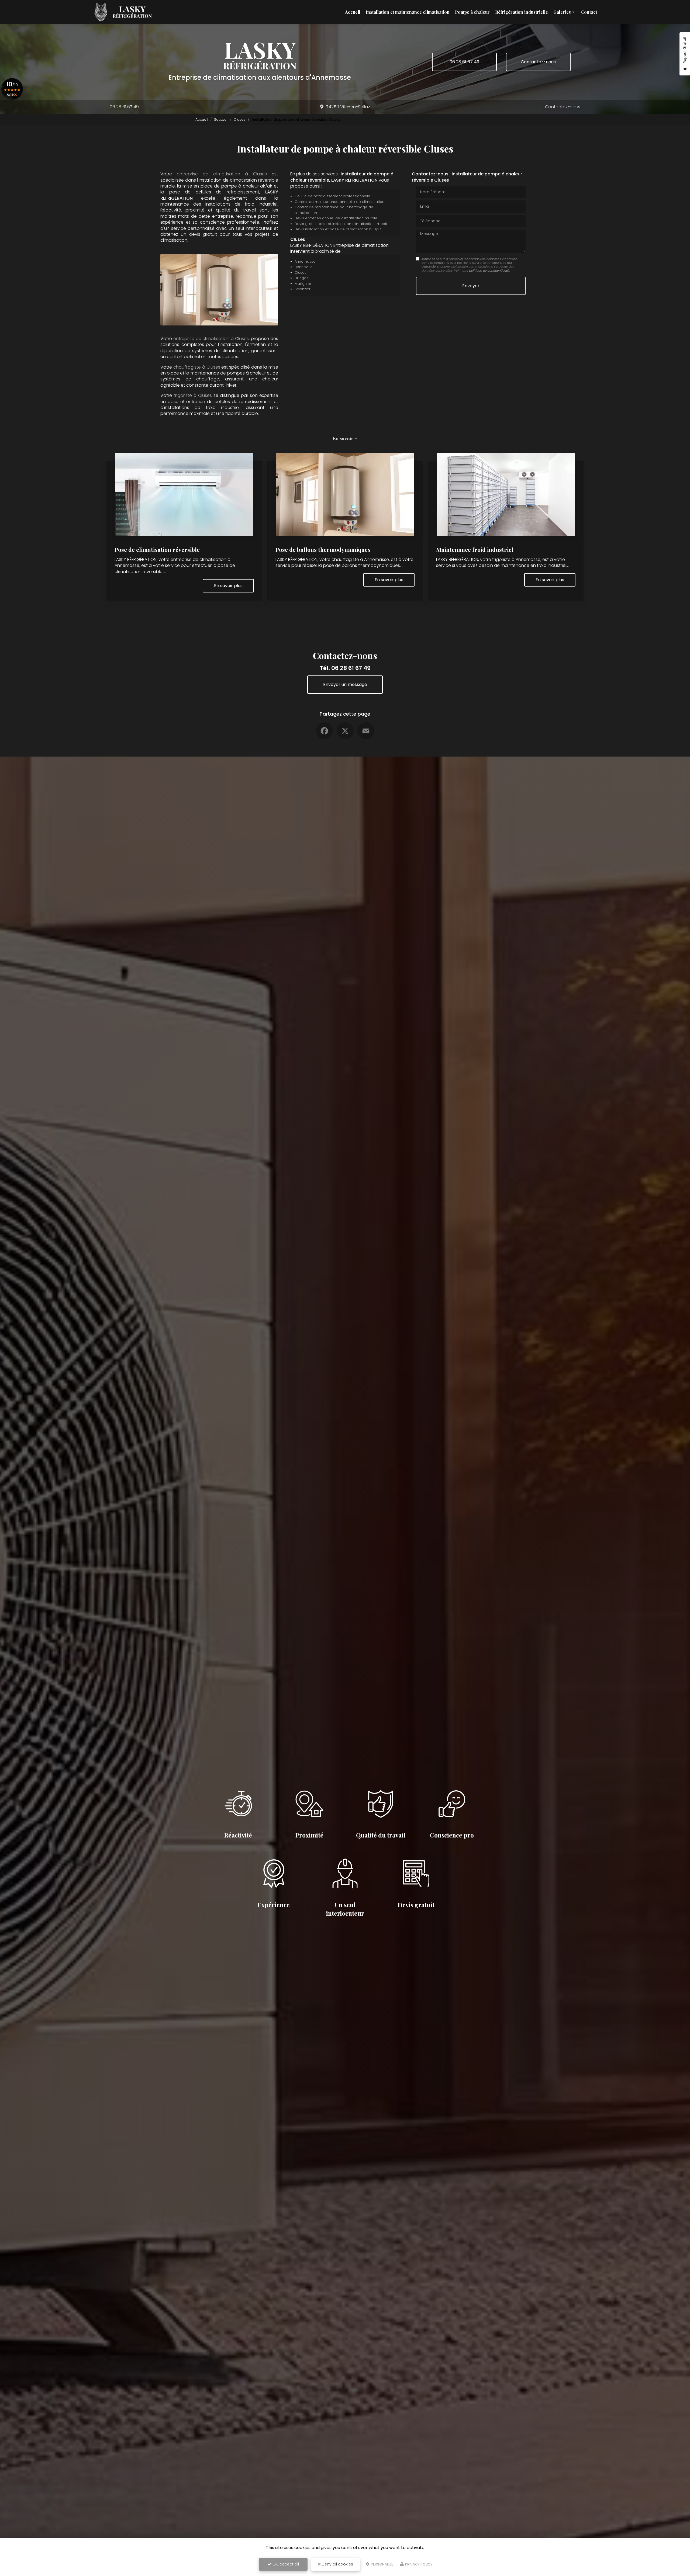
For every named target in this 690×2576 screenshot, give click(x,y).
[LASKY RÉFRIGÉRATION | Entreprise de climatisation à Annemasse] (123, 12)
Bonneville (304, 267)
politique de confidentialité (489, 271)
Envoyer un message (345, 684)
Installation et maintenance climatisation (408, 12)
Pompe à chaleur (472, 12)
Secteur (221, 119)
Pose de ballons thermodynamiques (323, 549)
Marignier (303, 284)
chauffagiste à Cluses (197, 367)
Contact (589, 12)
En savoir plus (228, 586)
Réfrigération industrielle (522, 12)
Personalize (382, 2564)
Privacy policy (418, 2564)
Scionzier (303, 289)
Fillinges (301, 278)
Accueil (353, 12)
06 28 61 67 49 (464, 62)
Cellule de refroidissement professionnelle (332, 196)
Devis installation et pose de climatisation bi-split (338, 229)
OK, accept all (285, 2564)
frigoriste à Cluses (193, 395)
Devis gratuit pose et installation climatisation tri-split (341, 224)
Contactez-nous (538, 62)
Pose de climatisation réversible (157, 549)
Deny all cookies (337, 2564)
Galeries (562, 12)
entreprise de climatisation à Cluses (222, 174)
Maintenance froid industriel (475, 549)
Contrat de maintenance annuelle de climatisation (339, 202)
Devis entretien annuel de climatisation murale (336, 218)
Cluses (240, 119)
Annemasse (305, 261)
